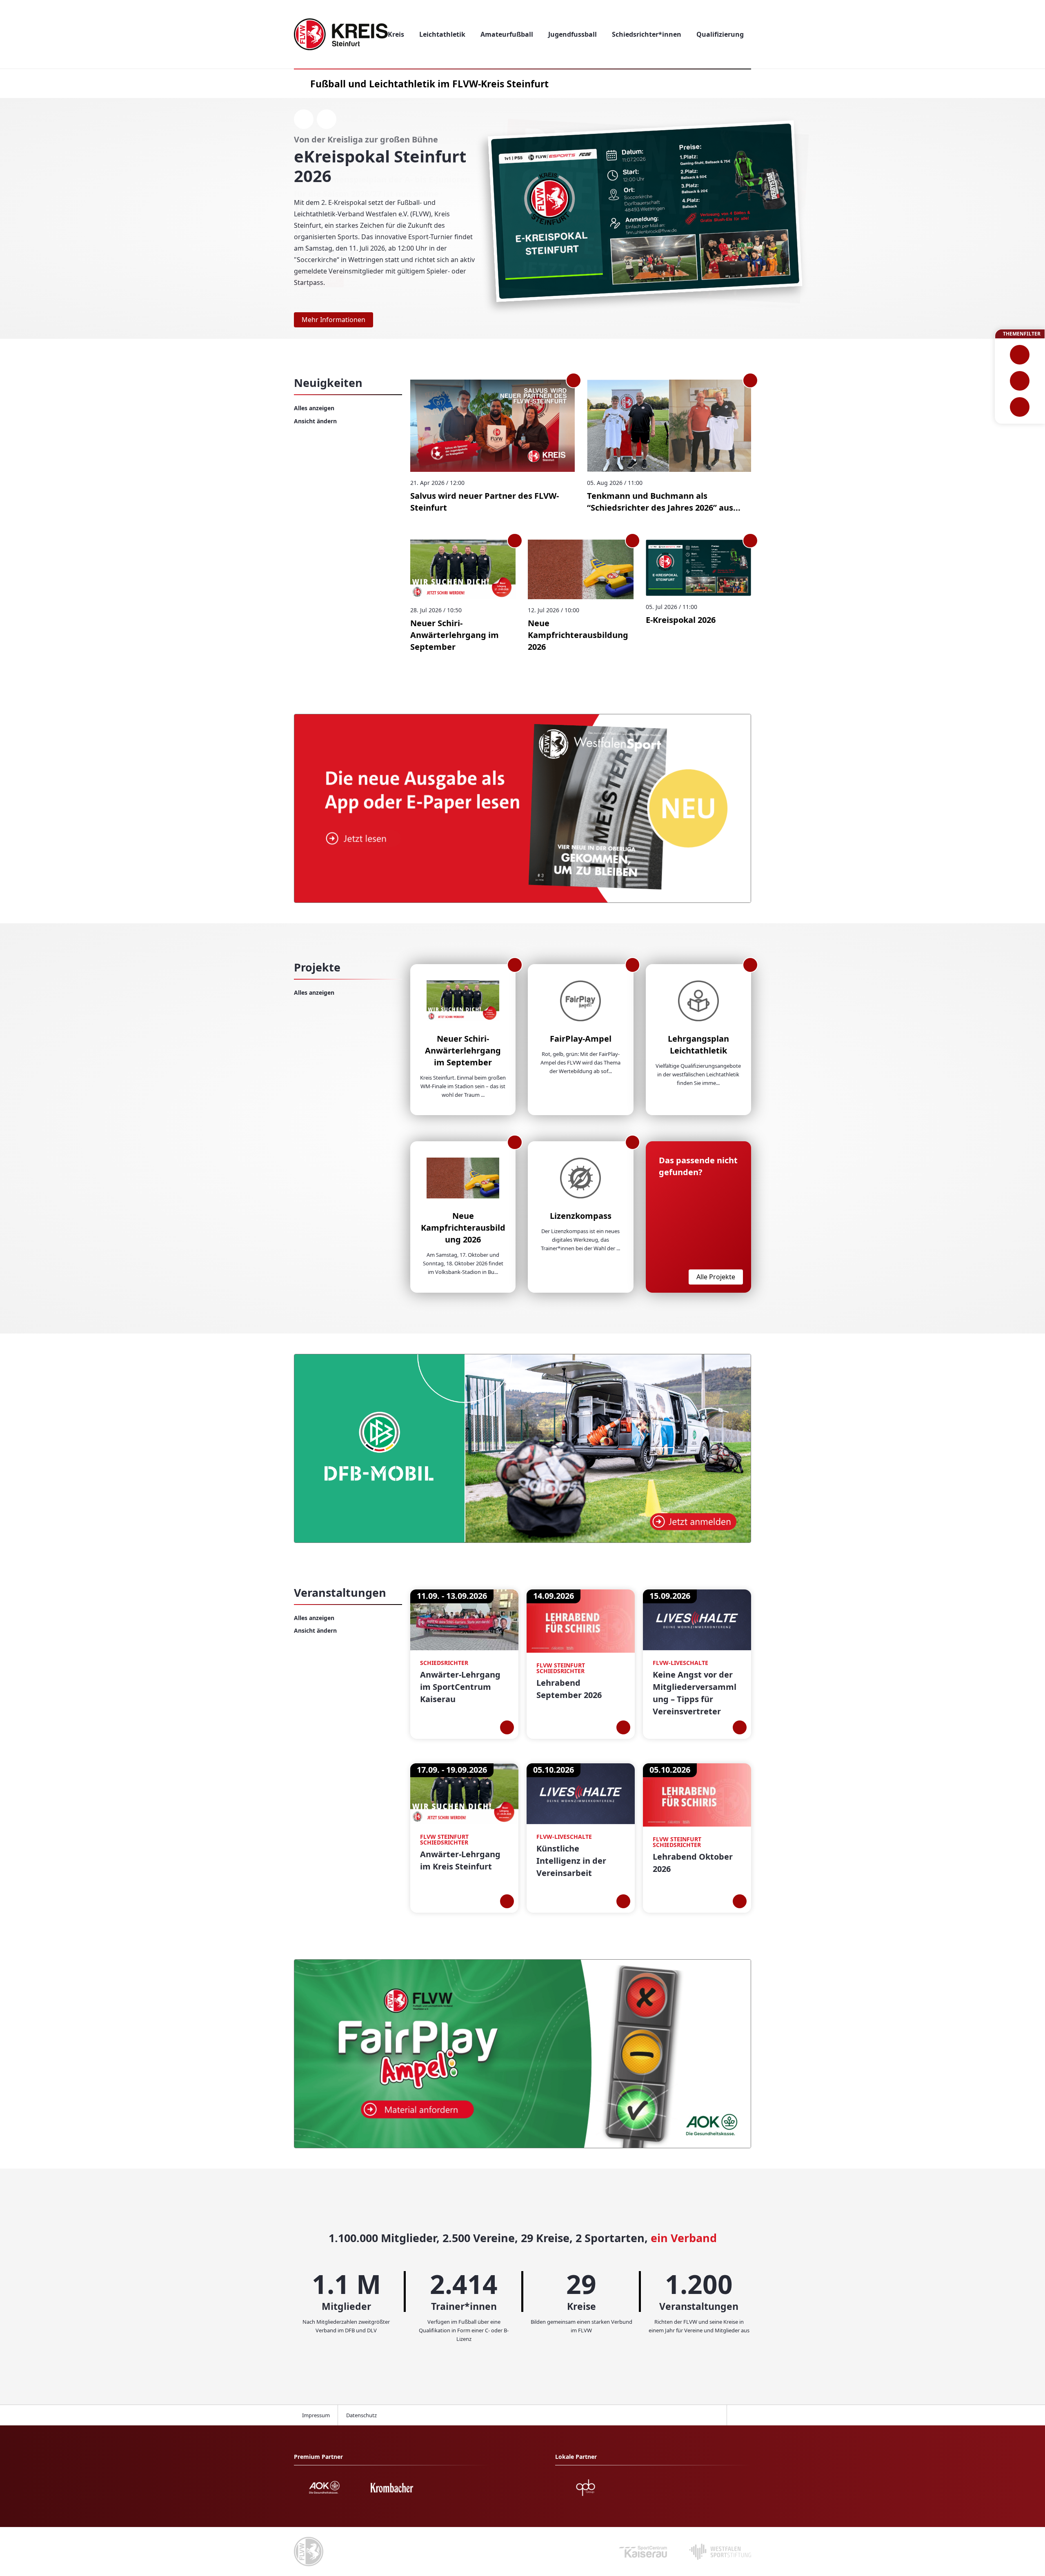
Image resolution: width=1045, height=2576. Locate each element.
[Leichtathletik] (1020, 381)
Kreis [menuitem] (396, 34)
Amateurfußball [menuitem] (507, 34)
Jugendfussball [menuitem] (573, 34)
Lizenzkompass (581, 1216)
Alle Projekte (716, 1277)
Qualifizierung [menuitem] (720, 34)
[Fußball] (1020, 355)
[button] (1029, 218)
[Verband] (1020, 407)
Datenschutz (361, 2415)
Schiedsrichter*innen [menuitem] (647, 34)
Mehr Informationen (334, 320)
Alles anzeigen (314, 408)
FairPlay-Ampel (581, 1039)
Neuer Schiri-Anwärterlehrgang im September (455, 635)
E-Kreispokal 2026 (681, 620)
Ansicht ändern (315, 421)
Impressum (316, 2415)
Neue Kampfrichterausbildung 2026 (578, 635)
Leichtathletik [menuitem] (442, 34)
